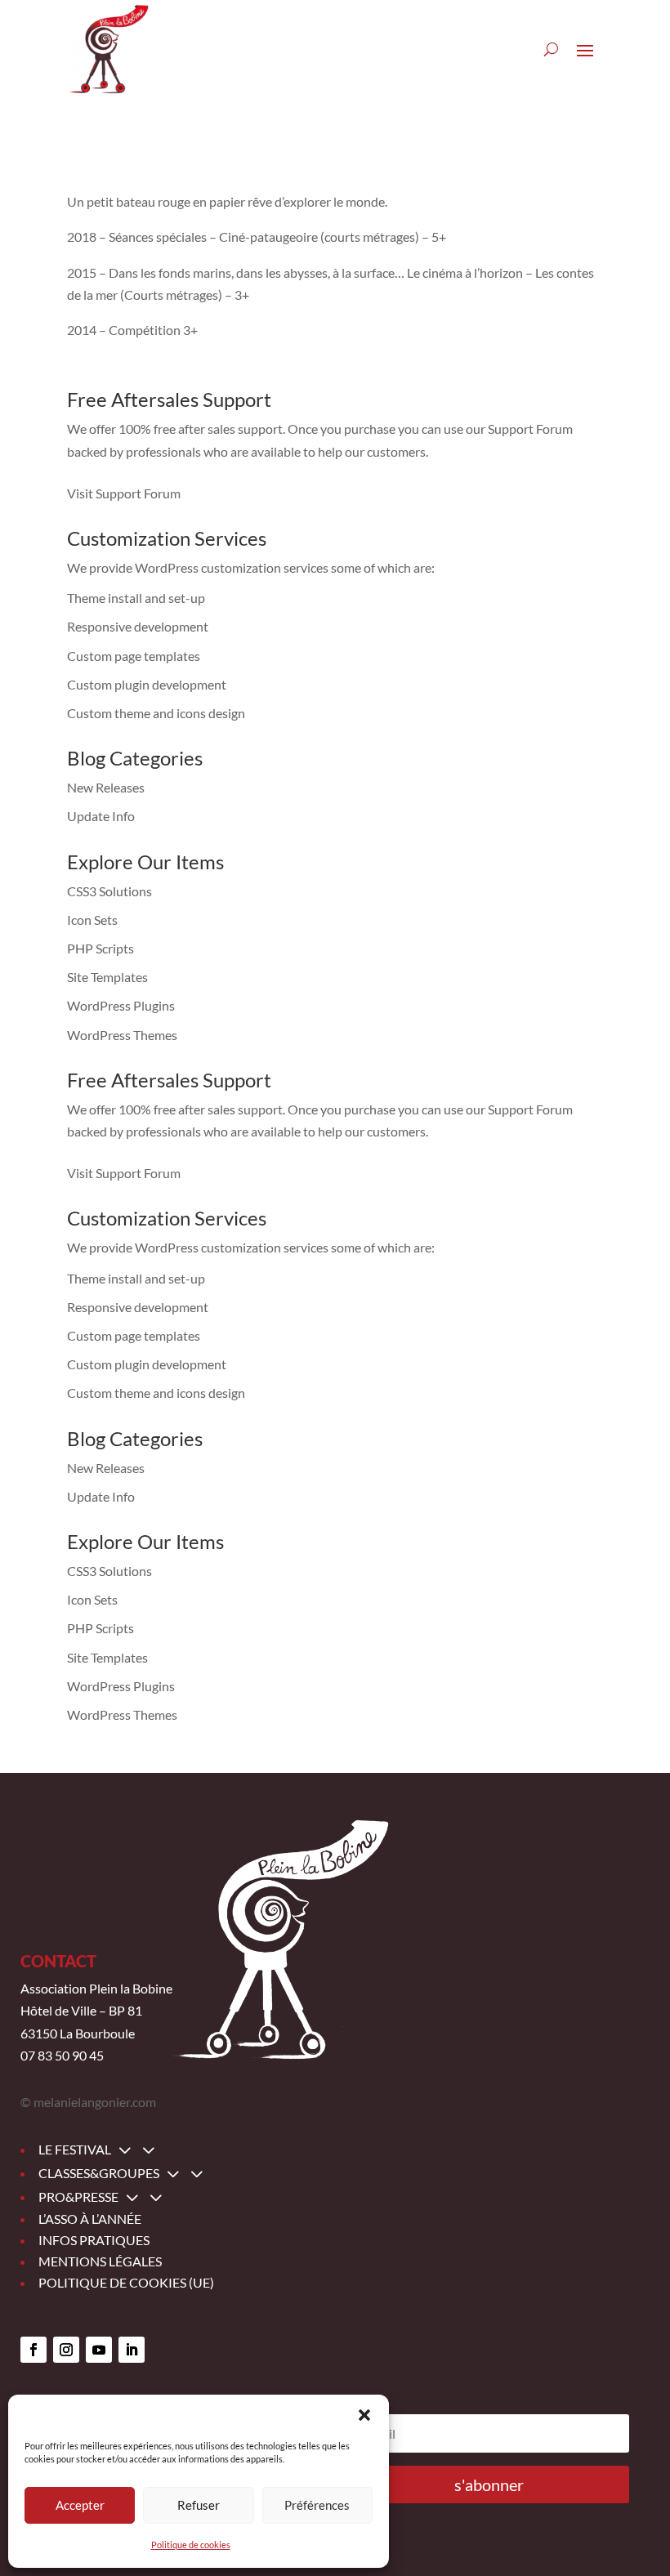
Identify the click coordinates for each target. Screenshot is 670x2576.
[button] (364, 2415)
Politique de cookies (191, 2545)
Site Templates (107, 977)
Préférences (317, 2505)
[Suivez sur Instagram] (66, 2350)
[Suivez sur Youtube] (99, 2350)
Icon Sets (92, 920)
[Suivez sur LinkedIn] (132, 2350)
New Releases (106, 787)
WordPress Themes (122, 1035)
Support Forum (530, 429)
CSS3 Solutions (109, 891)
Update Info (101, 816)
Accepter (80, 2505)
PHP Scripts (100, 948)
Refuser (199, 2505)
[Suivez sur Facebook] (33, 2350)
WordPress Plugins (121, 1005)
